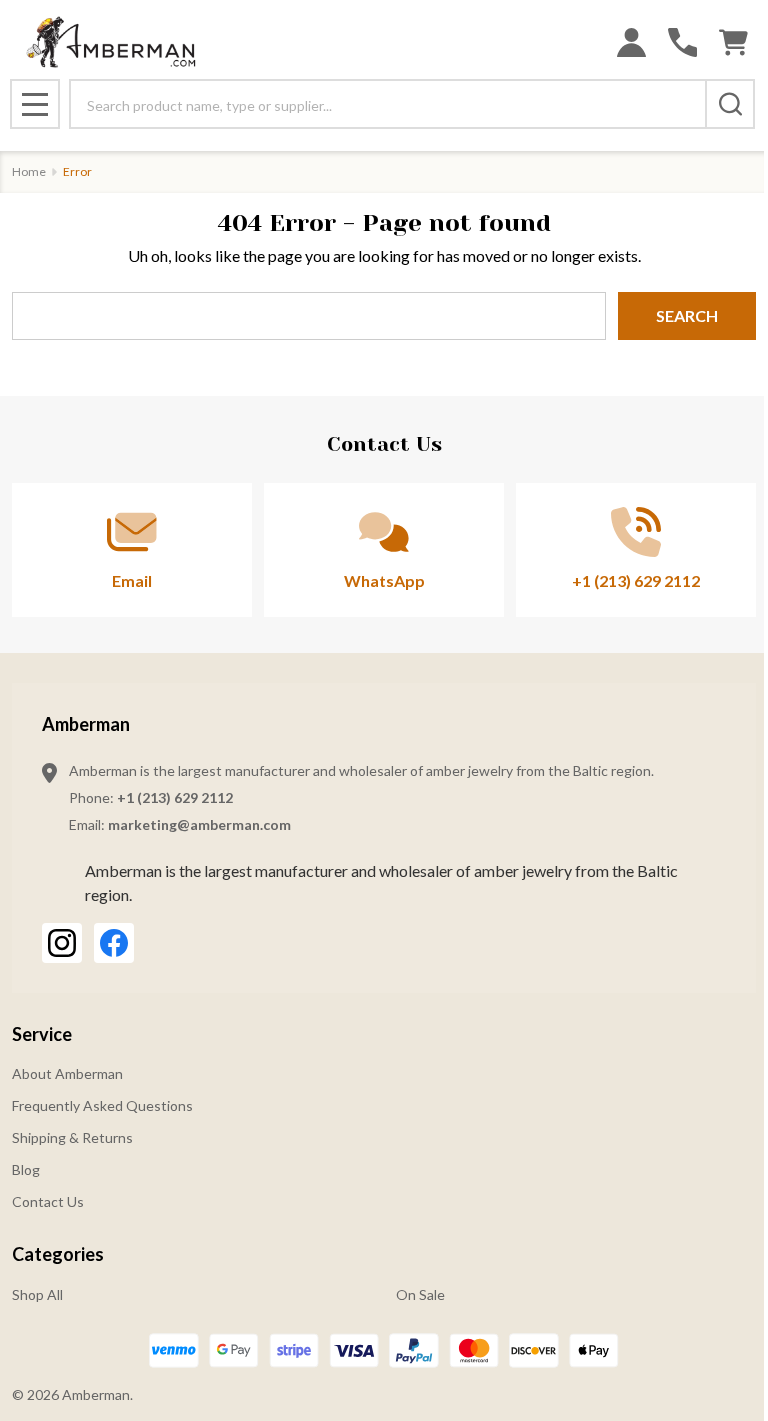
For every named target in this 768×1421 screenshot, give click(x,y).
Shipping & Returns (72, 1137)
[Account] (631, 42)
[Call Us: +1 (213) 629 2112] (682, 42)
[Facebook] (114, 943)
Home (29, 171)
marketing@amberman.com (199, 824)
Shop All (37, 1294)
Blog (26, 1169)
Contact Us (48, 1201)
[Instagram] (62, 943)
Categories (58, 1254)
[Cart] (733, 42)
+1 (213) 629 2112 (175, 797)
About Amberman (67, 1073)
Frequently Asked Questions (102, 1105)
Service (42, 1034)
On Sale (420, 1294)
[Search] (730, 104)
